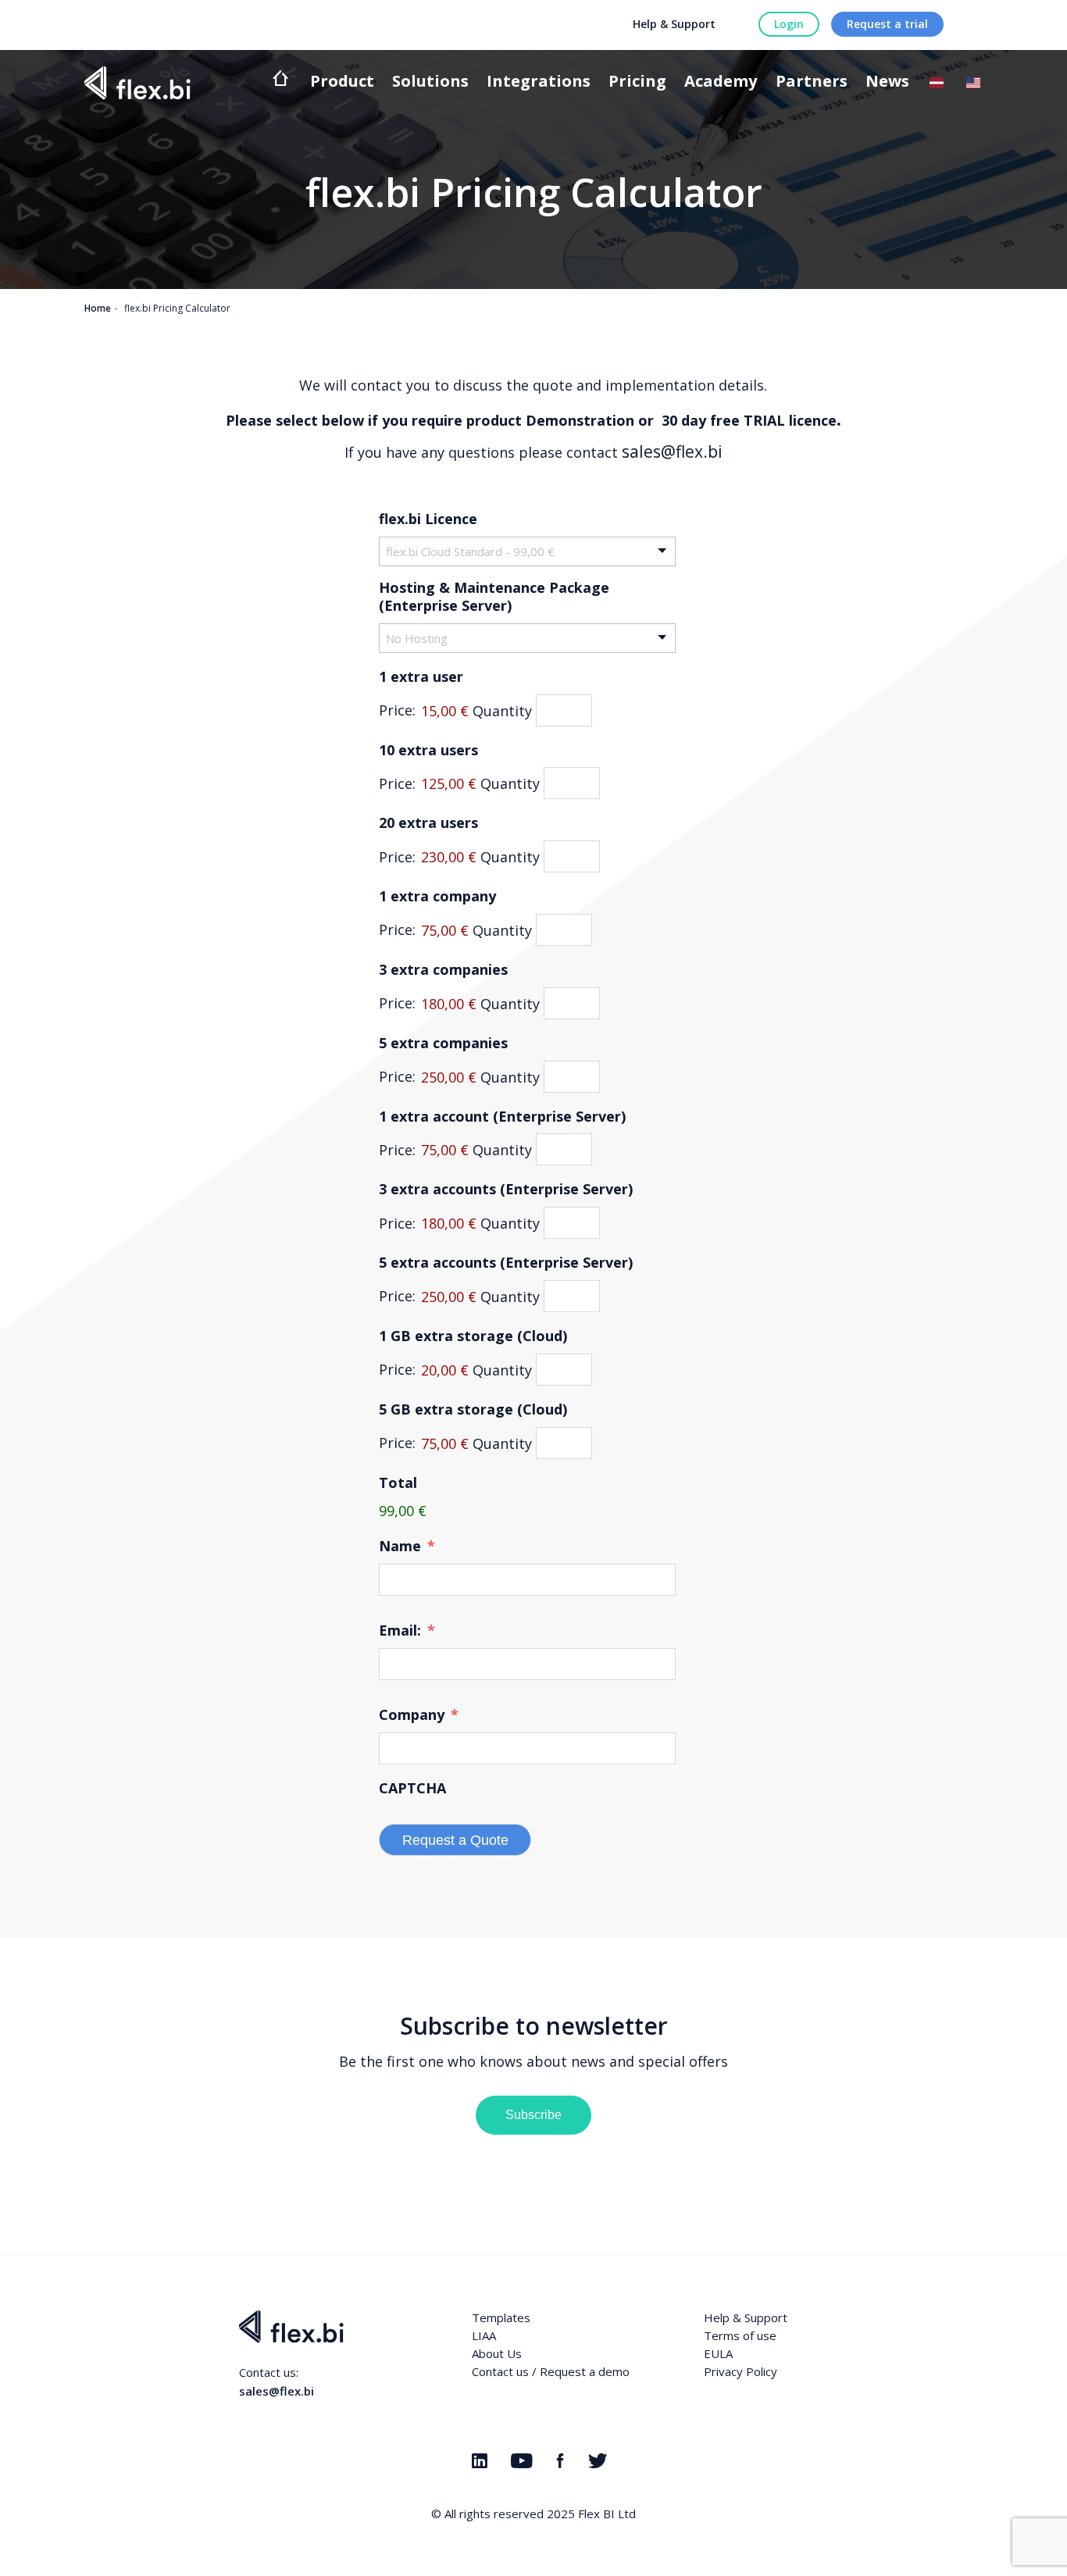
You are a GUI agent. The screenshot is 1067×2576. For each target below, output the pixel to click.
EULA (718, 2353)
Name (407, 1546)
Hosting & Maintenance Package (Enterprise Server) (494, 597)
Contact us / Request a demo (551, 2371)
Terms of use (740, 2335)
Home (98, 308)
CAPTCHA (412, 1788)
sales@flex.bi (672, 451)
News (887, 82)
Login (789, 24)
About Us (497, 2353)
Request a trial (887, 24)
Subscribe (533, 2115)
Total (398, 1483)
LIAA (484, 2335)
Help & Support (674, 24)
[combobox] (527, 551)
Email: (407, 1631)
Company (419, 1715)
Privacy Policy (740, 2371)
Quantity (502, 710)
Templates (501, 2317)
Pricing (637, 82)
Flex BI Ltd (607, 2514)
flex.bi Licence (428, 519)
